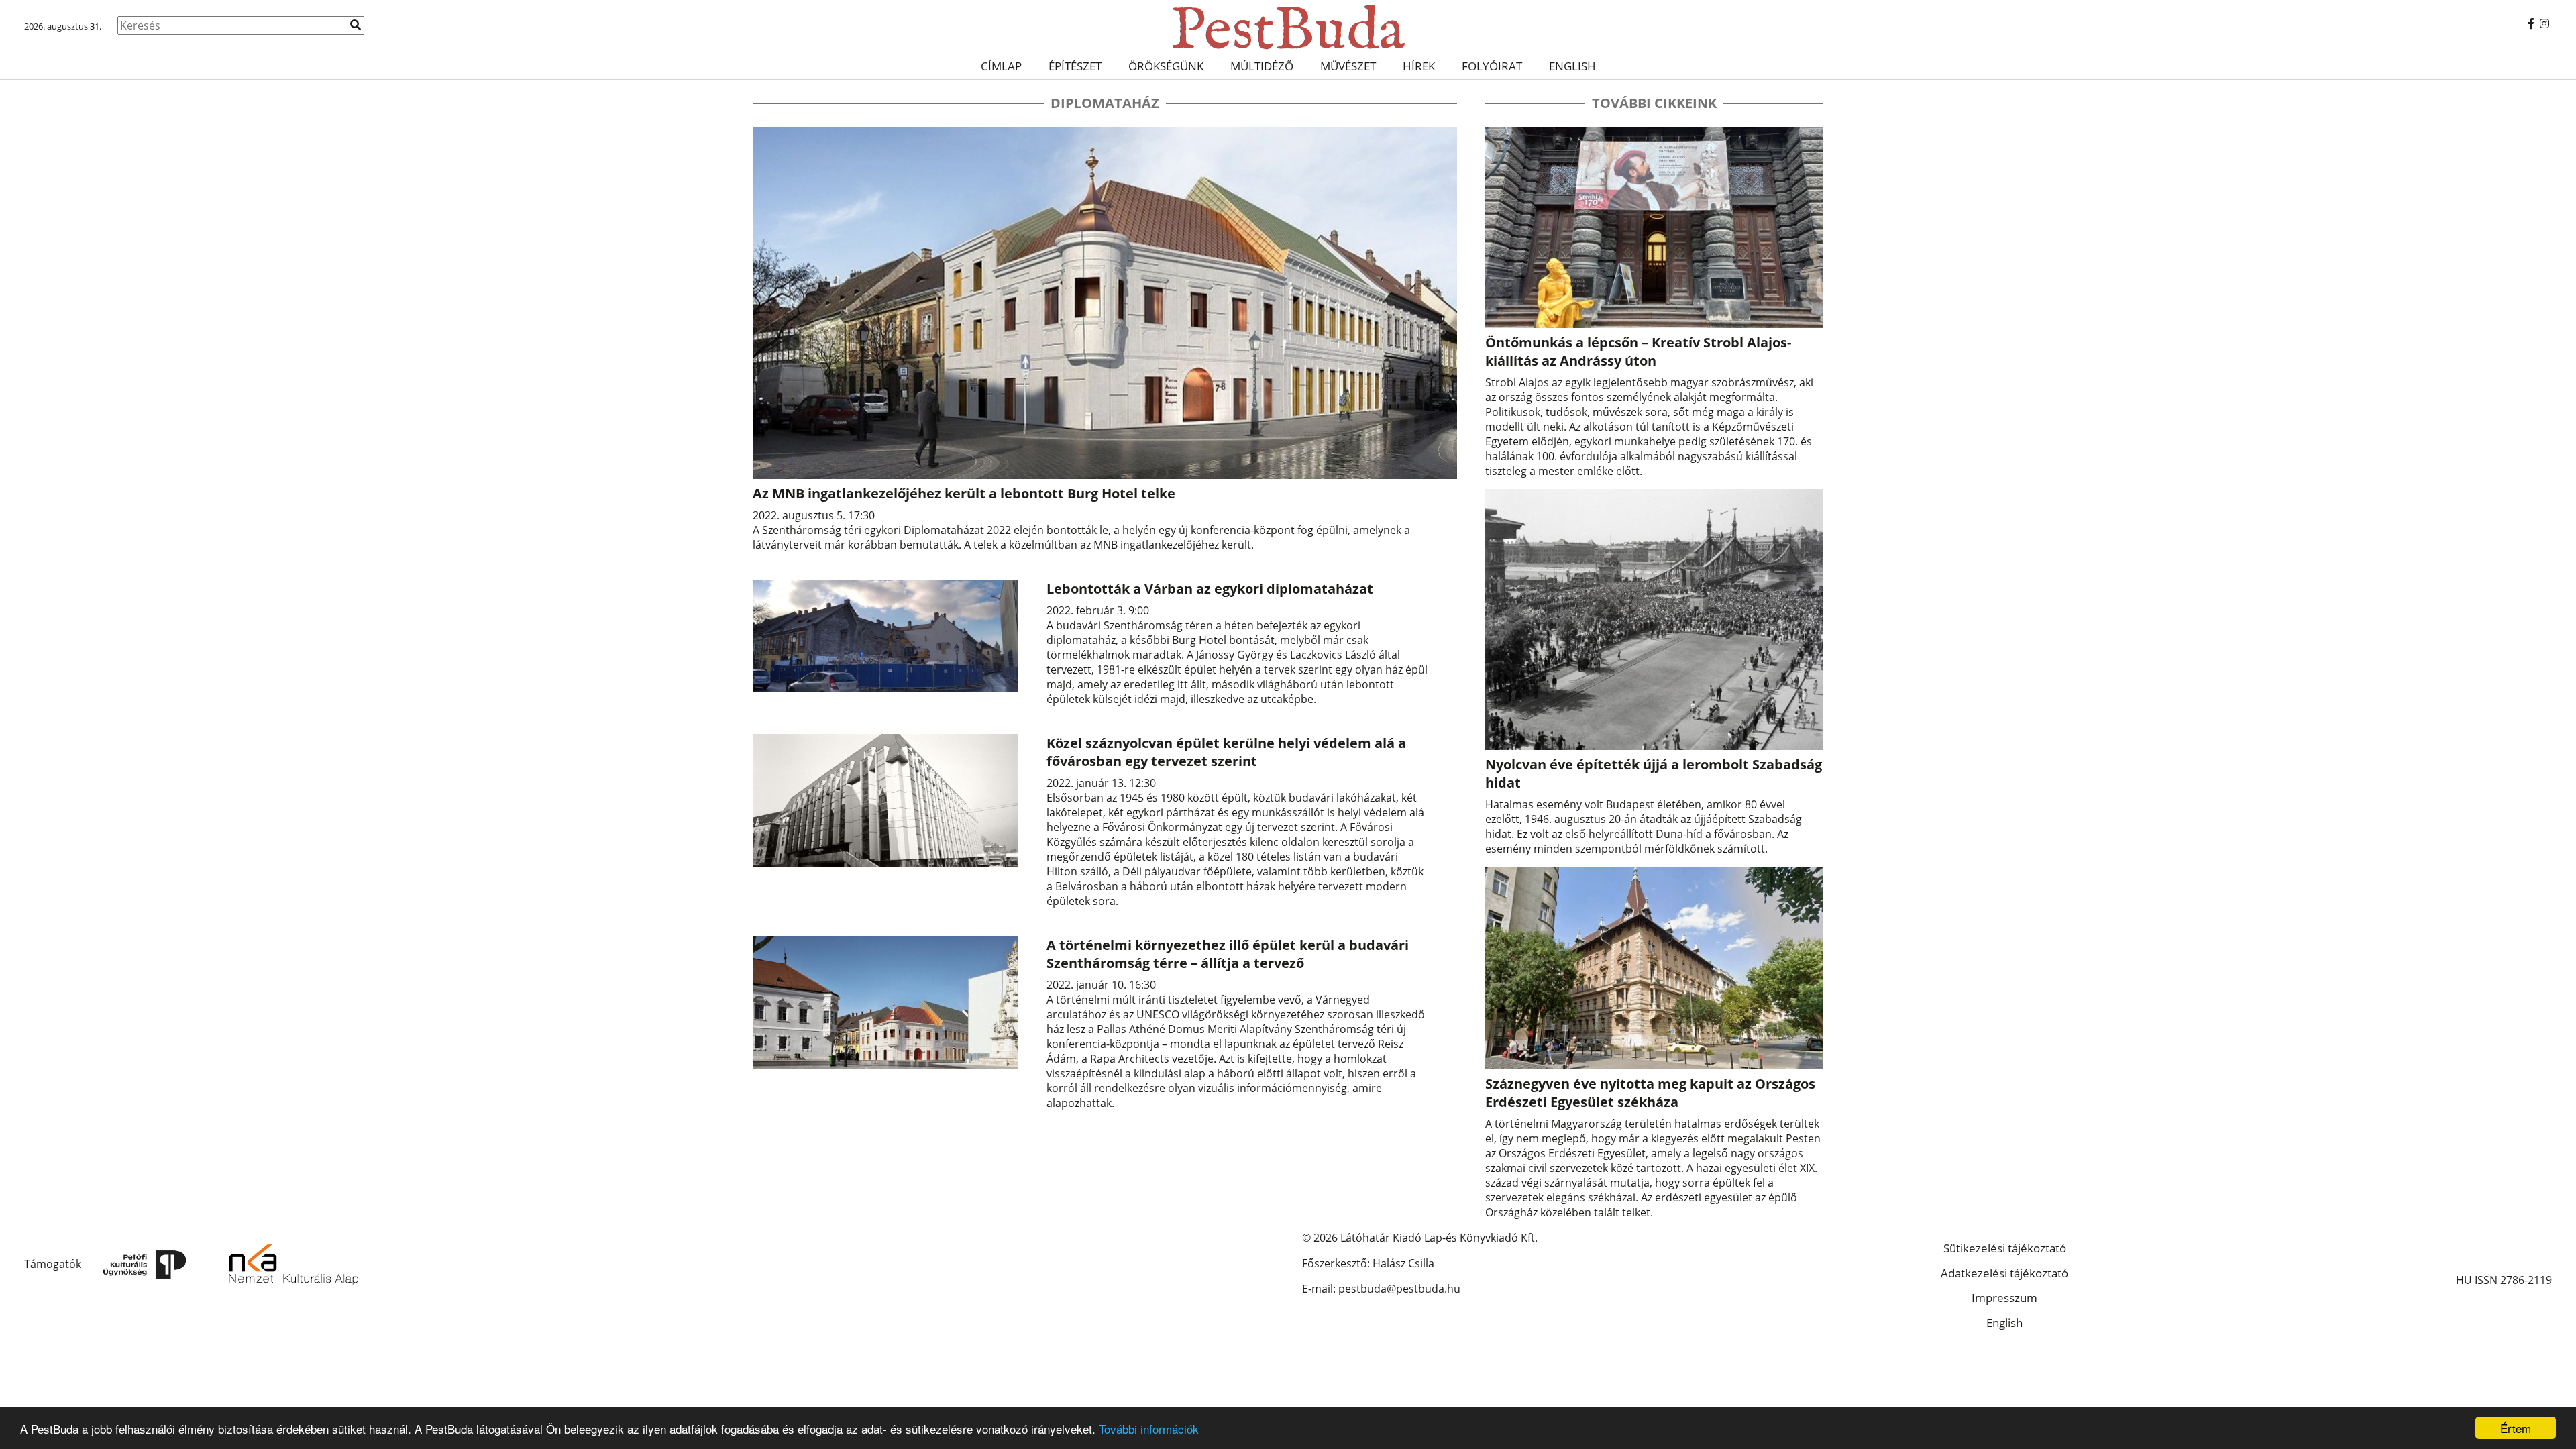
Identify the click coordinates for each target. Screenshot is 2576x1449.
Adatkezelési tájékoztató (2004, 1273)
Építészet (1075, 66)
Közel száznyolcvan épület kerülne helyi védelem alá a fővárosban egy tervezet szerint (1226, 752)
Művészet (1348, 66)
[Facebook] (2531, 23)
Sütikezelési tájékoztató (2005, 1248)
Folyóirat (1492, 66)
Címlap (1001, 66)
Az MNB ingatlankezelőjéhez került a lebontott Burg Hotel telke (964, 493)
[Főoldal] (1288, 27)
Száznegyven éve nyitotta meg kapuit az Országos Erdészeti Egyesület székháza (1650, 1093)
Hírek (1419, 66)
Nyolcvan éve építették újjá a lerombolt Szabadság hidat (1654, 773)
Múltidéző (1262, 66)
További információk (1149, 1429)
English (1572, 66)
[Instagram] (2544, 23)
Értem (2516, 1428)
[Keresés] (356, 25)
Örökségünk (1166, 66)
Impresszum (2004, 1298)
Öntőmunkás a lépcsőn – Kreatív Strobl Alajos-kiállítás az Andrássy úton (1638, 352)
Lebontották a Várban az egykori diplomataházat (1210, 589)
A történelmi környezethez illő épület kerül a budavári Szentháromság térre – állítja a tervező (1228, 954)
